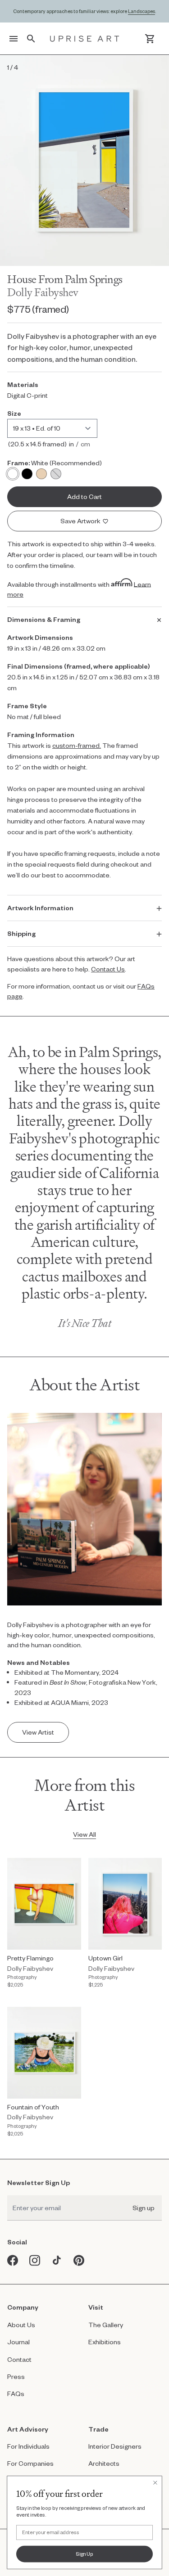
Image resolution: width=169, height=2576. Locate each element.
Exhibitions (105, 2342)
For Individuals (28, 2446)
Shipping (21, 933)
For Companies (30, 2463)
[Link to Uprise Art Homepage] (85, 39)
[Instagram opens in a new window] (35, 2260)
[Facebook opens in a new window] (13, 2260)
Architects (104, 2463)
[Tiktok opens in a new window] (57, 2260)
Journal (18, 2342)
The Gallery (106, 2325)
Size (14, 413)
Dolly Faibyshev (43, 292)
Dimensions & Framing (44, 619)
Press (16, 2376)
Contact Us (108, 969)
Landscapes (142, 11)
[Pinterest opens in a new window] (79, 2260)
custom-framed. (77, 745)
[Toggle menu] (14, 39)
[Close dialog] (155, 2482)
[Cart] (150, 39)
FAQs (16, 2394)
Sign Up (84, 2554)
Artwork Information (40, 908)
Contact (19, 2359)
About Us (21, 2325)
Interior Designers (115, 2446)
